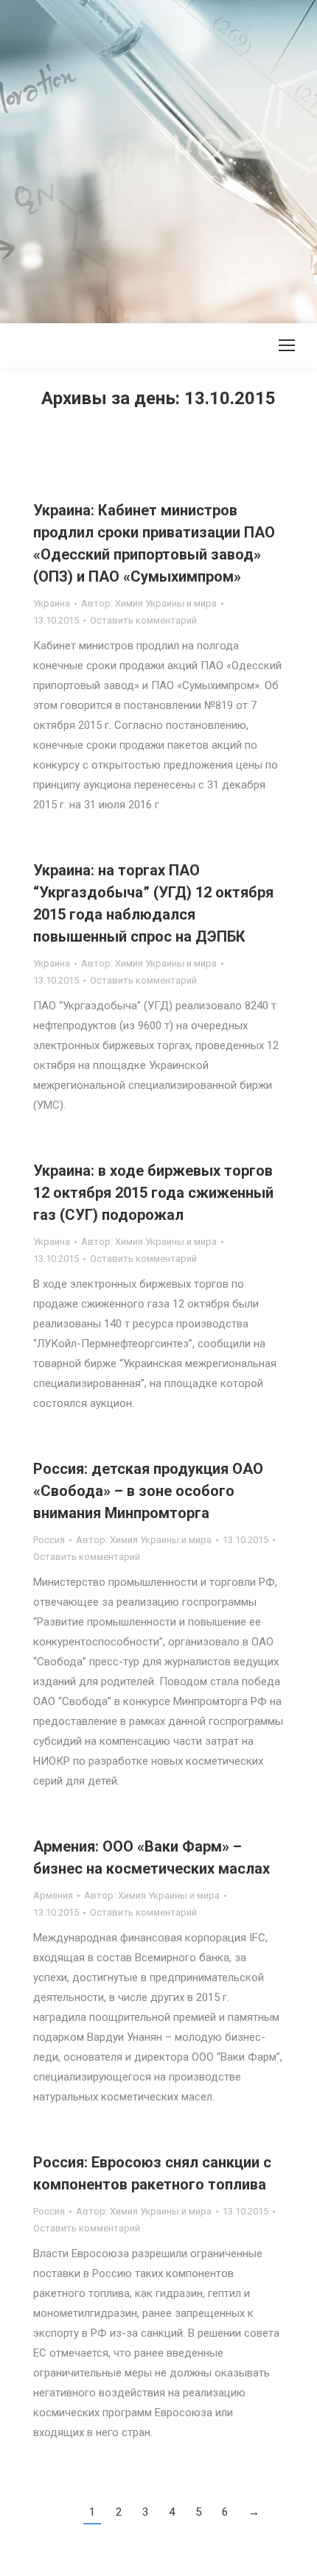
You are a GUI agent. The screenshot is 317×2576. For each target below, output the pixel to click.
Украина (52, 603)
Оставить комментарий (143, 620)
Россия (49, 1540)
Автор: (149, 603)
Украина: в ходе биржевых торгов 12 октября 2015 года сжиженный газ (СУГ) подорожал (153, 1193)
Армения (53, 1895)
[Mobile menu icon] (287, 345)
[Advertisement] (158, 158)
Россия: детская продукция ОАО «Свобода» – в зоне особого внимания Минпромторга (148, 1491)
